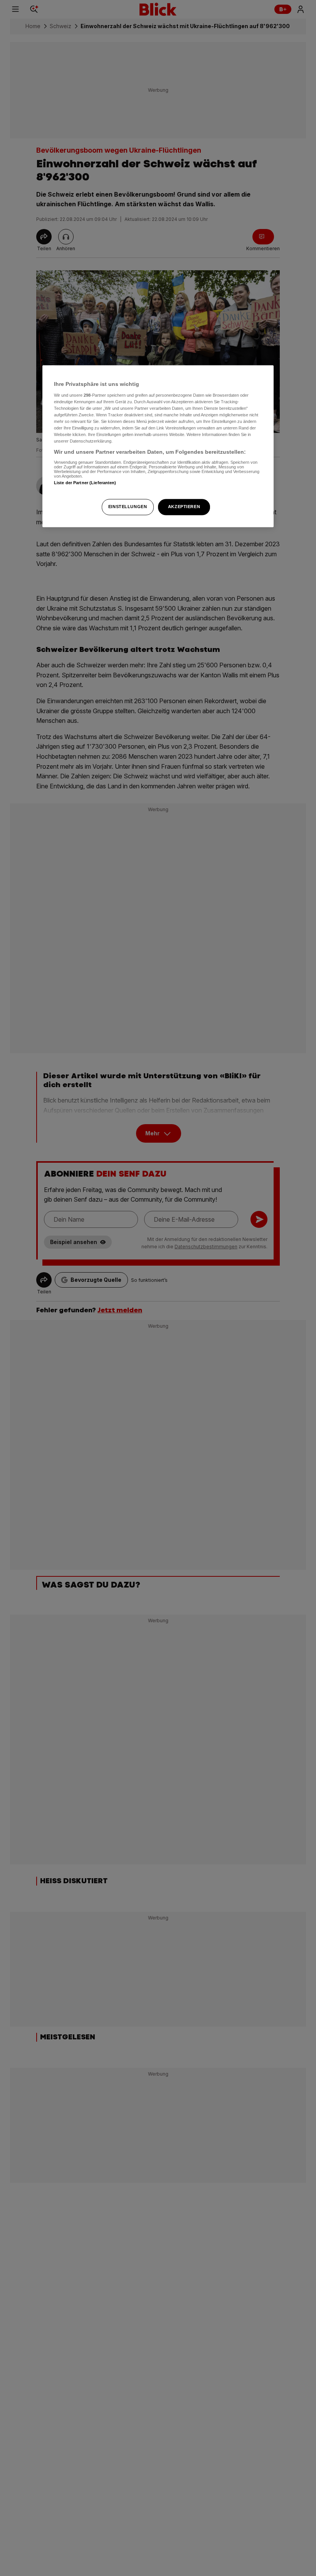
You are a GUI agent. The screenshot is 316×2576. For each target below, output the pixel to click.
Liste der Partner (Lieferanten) (85, 483)
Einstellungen (128, 507)
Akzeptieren (184, 507)
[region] (158, 446)
